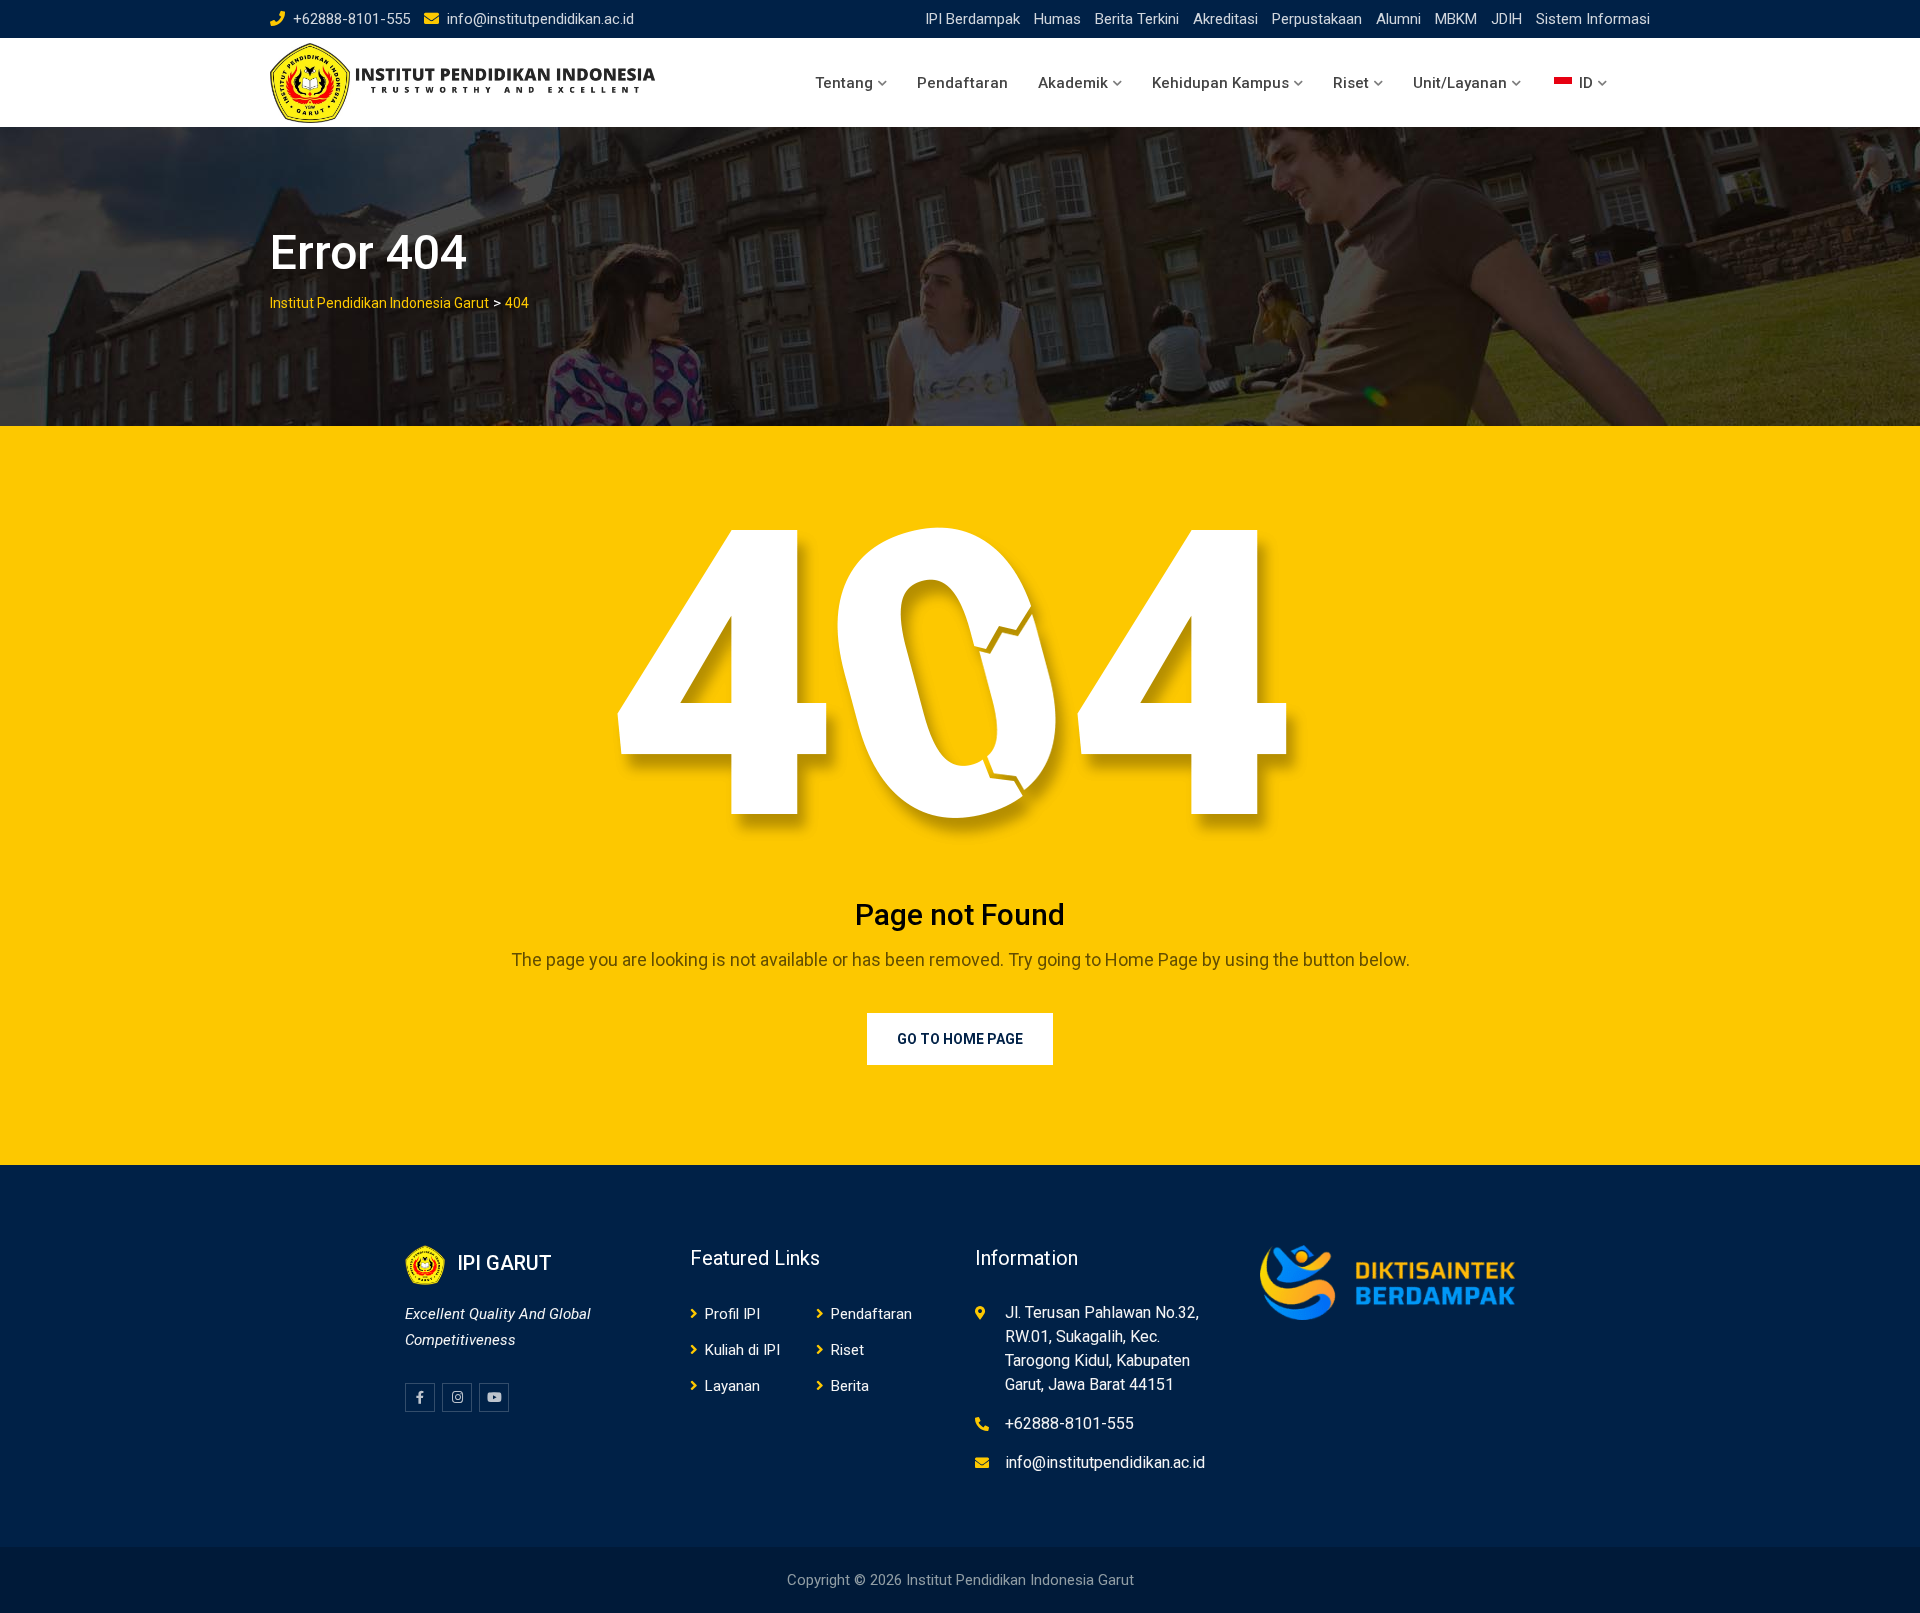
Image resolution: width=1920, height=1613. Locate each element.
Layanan (732, 1386)
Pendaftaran (962, 83)
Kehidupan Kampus (1220, 83)
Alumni (1398, 19)
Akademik (1073, 83)
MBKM (1456, 19)
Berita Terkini (1137, 19)
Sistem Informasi (1593, 19)
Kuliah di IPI (742, 1350)
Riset (1351, 83)
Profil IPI (732, 1314)
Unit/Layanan (1460, 83)
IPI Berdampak (972, 19)
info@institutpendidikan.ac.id (540, 19)
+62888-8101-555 (351, 19)
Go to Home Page (960, 1039)
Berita (850, 1386)
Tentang (844, 83)
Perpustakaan (1317, 19)
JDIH (1506, 19)
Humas (1057, 19)
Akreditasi (1225, 19)
